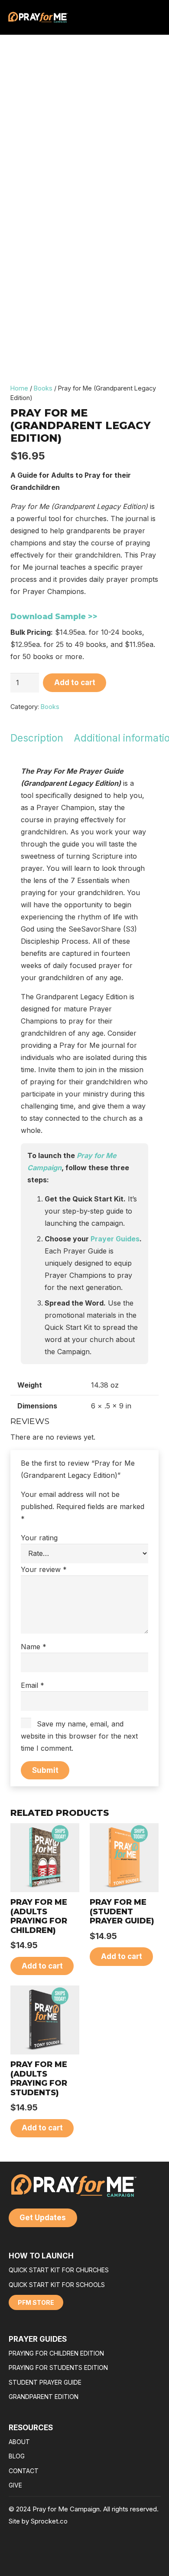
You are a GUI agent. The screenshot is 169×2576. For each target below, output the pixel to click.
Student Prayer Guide (45, 2382)
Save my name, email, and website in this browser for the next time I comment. (79, 1736)
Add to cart (75, 683)
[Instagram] (152, 2557)
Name (34, 1647)
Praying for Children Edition (56, 2353)
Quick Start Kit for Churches (59, 2270)
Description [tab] (37, 738)
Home (19, 388)
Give (15, 2485)
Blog (17, 2456)
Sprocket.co (49, 2521)
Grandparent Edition (44, 2397)
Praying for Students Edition (58, 2368)
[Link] (145, 17)
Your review (44, 1569)
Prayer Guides (115, 1239)
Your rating (39, 1538)
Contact (24, 2471)
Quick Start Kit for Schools (57, 2285)
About (19, 2442)
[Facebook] (135, 2557)
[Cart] (155, 17)
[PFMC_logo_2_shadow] (38, 17)
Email (32, 1685)
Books (43, 388)
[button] (42, 1966)
